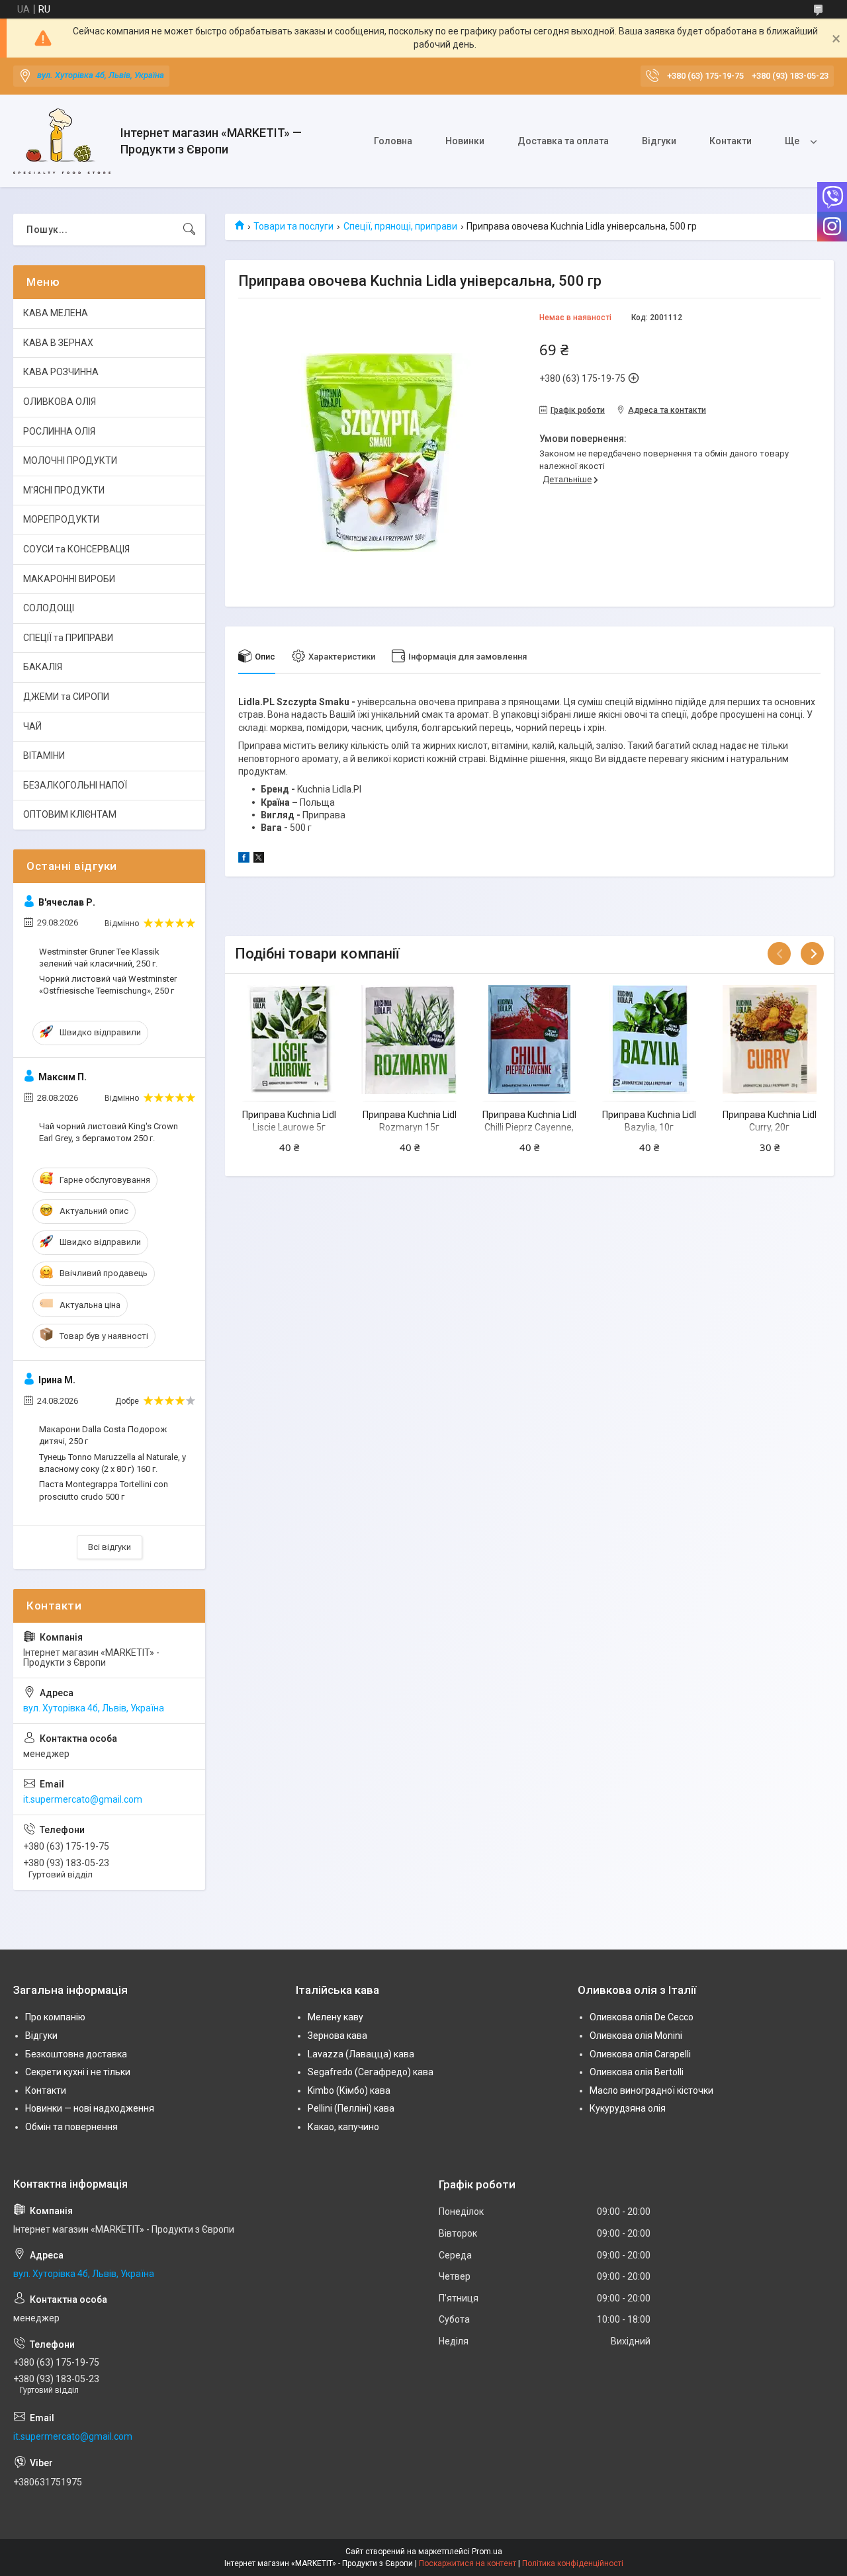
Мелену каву (335, 2017)
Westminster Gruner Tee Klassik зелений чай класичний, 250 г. (99, 958)
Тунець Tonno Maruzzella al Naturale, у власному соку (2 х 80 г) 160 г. (112, 1463)
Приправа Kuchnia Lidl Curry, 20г (770, 1121)
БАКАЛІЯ (43, 667)
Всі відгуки (110, 1547)
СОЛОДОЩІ (49, 608)
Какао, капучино (343, 2127)
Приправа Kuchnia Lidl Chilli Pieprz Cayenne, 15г (529, 1128)
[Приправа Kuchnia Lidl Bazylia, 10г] (649, 1039)
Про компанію (55, 2017)
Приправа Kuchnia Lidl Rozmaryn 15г (410, 1121)
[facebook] (244, 859)
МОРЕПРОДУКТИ (61, 519)
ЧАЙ (32, 726)
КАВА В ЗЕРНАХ (58, 343)
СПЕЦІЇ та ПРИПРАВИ (68, 638)
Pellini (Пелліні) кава (351, 2108)
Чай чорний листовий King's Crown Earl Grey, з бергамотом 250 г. (109, 1132)
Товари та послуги (293, 226)
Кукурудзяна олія (628, 2108)
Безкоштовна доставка (76, 2054)
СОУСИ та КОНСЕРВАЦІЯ (76, 549)
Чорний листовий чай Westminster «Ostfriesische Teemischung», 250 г (108, 985)
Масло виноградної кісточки (651, 2090)
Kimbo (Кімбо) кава (349, 2090)
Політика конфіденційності (573, 2563)
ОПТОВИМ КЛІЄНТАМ (70, 814)
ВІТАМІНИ (44, 755)
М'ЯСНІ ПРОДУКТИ (64, 490)
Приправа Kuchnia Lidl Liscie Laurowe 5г (289, 1121)
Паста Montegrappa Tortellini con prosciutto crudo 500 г (104, 1490)
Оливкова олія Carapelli (640, 2054)
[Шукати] (189, 230)
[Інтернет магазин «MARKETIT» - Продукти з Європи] (62, 141)
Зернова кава (337, 2036)
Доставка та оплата (563, 141)
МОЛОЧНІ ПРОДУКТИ (70, 460)
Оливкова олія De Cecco (642, 2017)
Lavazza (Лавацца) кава (361, 2054)
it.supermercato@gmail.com (83, 1799)
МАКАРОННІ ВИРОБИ (69, 579)
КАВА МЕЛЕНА (56, 313)
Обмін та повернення (71, 2127)
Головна (393, 141)
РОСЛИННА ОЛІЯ (59, 431)
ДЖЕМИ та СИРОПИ (66, 697)
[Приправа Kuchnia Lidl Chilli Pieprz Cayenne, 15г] (529, 1039)
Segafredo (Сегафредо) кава (371, 2072)
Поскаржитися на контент (468, 2563)
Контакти (731, 141)
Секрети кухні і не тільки (78, 2072)
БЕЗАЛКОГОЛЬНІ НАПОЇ (75, 785)
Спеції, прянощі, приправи (400, 226)
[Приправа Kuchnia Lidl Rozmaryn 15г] (410, 1039)
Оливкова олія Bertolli (637, 2072)
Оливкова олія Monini (636, 2036)
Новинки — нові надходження (90, 2108)
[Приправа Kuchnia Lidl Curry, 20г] (770, 1039)
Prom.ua (487, 2552)
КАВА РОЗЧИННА (61, 372)
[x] (259, 859)
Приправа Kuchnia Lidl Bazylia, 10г (649, 1121)
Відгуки (659, 141)
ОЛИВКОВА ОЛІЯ (60, 402)
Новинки (465, 141)
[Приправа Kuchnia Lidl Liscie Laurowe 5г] (289, 1039)
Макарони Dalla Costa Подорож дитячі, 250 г (103, 1435)
